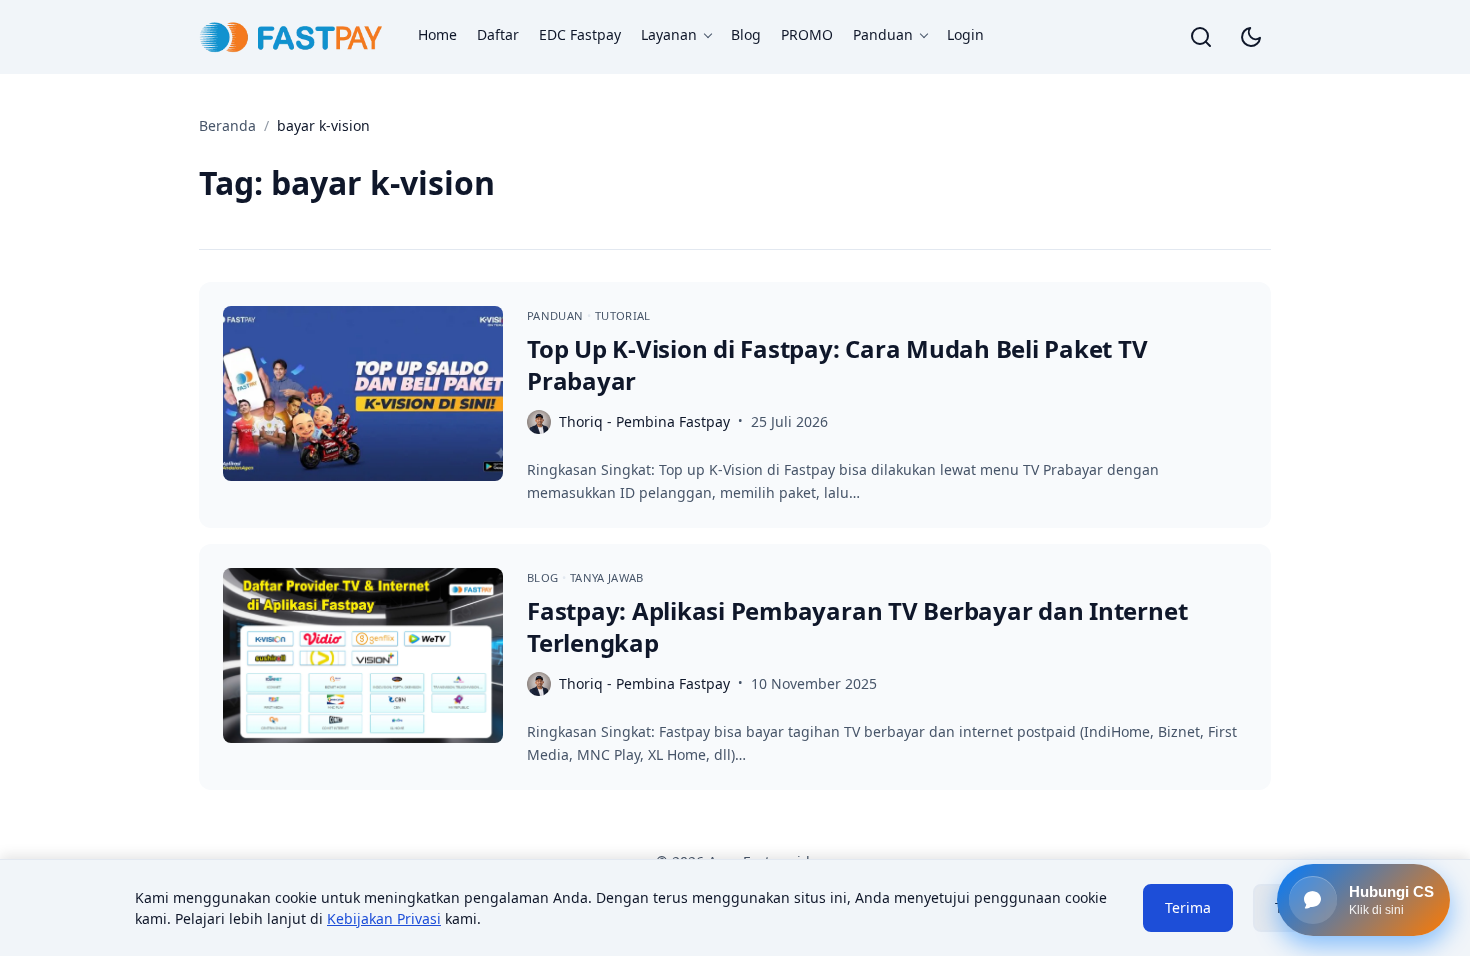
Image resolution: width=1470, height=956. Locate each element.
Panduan (883, 34)
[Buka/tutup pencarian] (1201, 37)
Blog (746, 34)
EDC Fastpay (580, 34)
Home (437, 34)
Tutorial (623, 315)
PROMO (807, 34)
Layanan (669, 34)
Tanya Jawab (607, 577)
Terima (1188, 907)
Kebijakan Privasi (384, 918)
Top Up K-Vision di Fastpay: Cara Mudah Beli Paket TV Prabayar (837, 364)
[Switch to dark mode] (1251, 37)
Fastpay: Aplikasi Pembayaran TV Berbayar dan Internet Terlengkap (857, 626)
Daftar (498, 34)
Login (965, 34)
